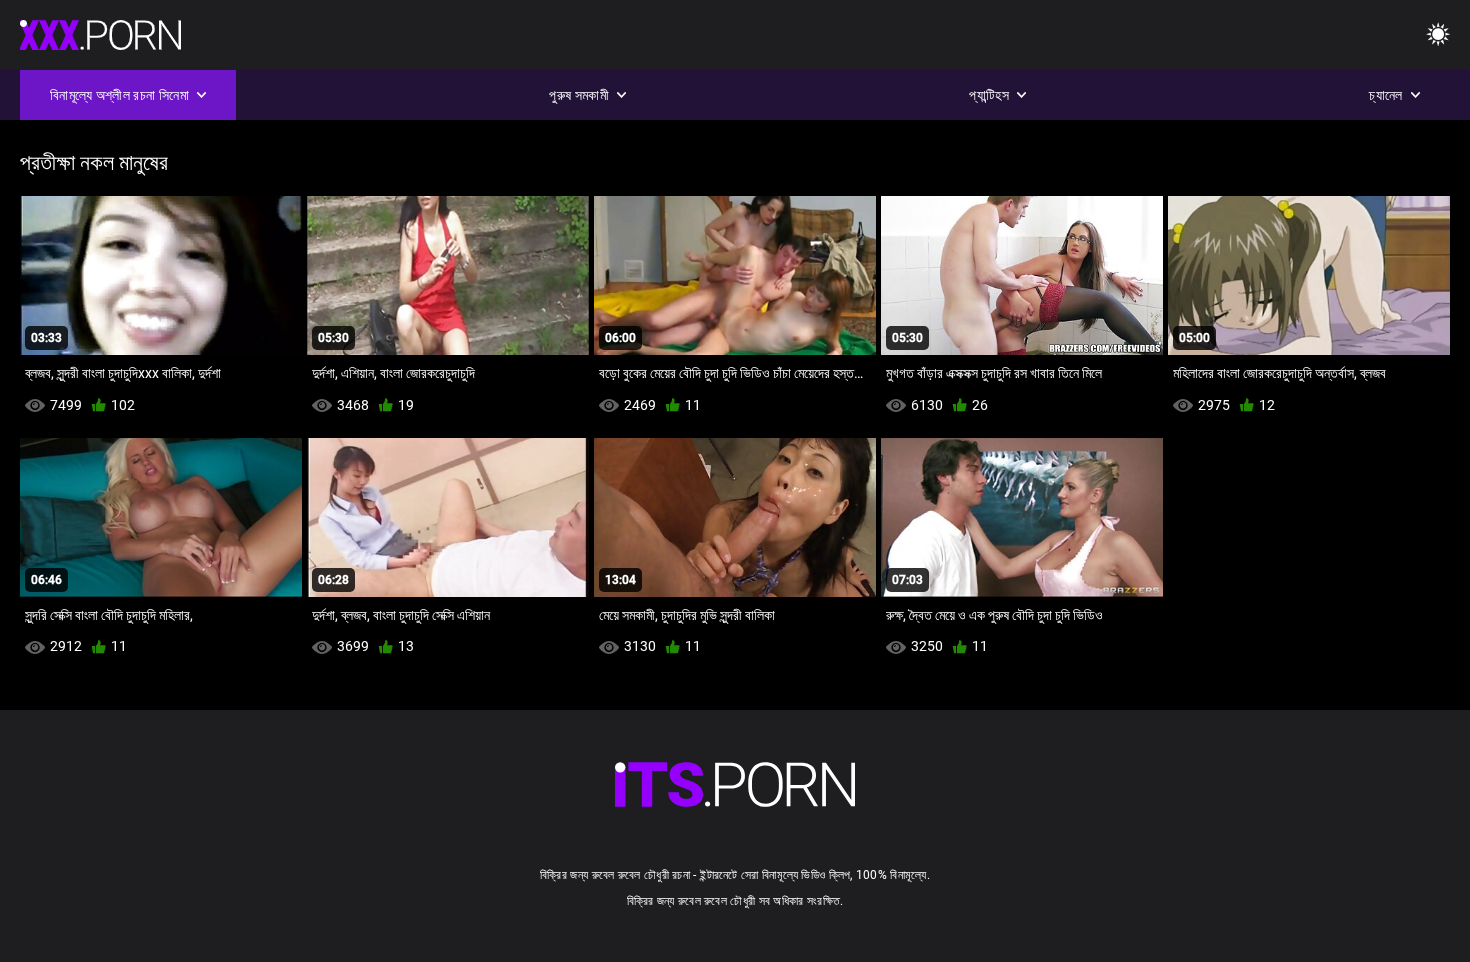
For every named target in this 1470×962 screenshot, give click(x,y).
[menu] (1438, 35)
